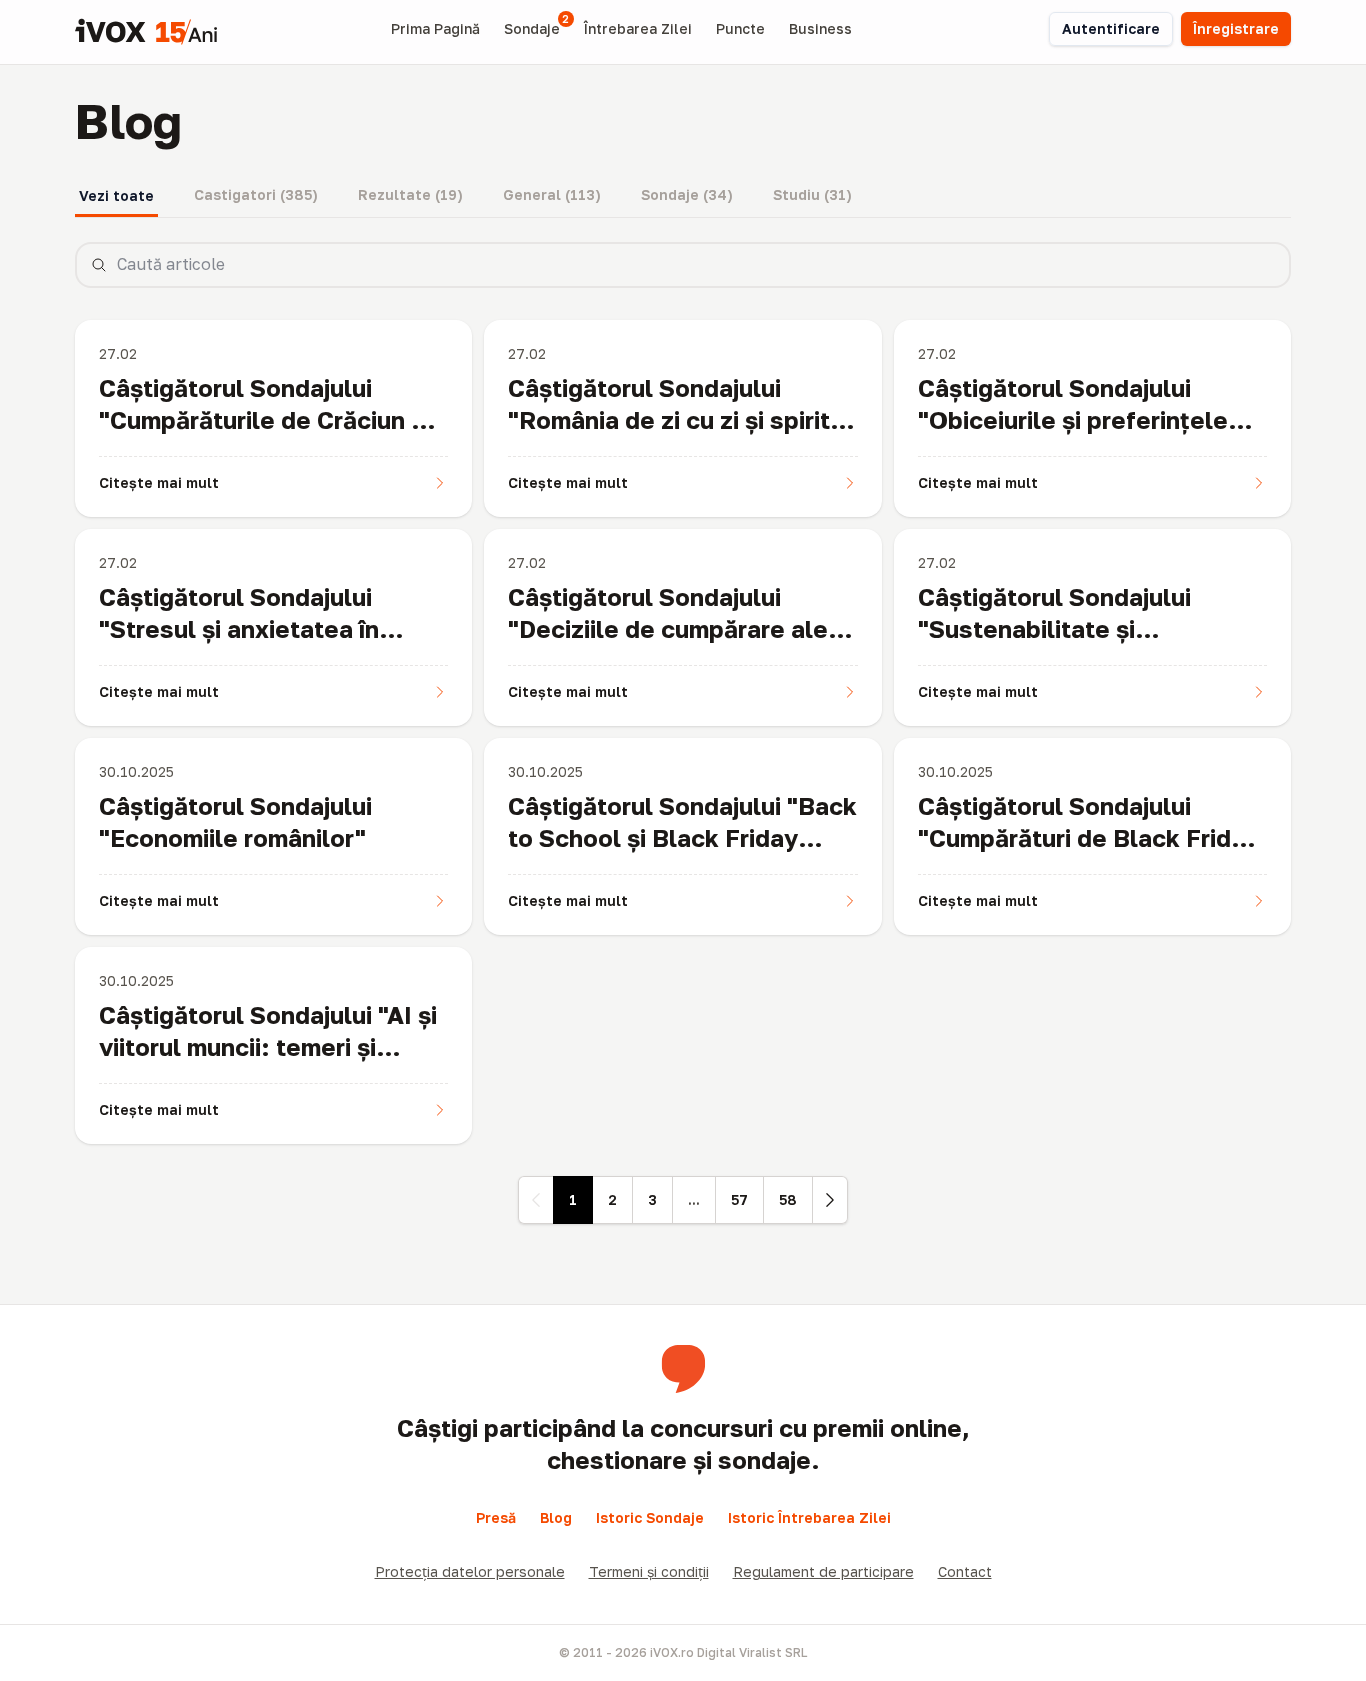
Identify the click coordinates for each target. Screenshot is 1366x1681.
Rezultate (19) (410, 194)
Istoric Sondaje (650, 1517)
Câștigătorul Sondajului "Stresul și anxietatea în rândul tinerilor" (239, 628)
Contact (965, 1571)
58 (788, 1199)
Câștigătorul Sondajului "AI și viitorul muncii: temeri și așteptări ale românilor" (268, 1046)
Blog (556, 1517)
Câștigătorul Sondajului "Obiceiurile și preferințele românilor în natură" (1073, 419)
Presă (496, 1517)
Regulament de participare (823, 1571)
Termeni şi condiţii (649, 1571)
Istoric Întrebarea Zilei (809, 1517)
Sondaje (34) (687, 194)
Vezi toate (116, 195)
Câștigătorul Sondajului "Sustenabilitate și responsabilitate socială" (1066, 628)
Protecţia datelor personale (470, 1571)
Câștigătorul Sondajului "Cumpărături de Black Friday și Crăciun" (1088, 837)
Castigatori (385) (256, 194)
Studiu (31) (812, 194)
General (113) (552, 194)
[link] (536, 1200)
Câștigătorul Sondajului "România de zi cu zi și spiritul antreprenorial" (680, 419)
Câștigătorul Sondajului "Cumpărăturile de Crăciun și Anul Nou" (264, 419)
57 (739, 1199)
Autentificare (1111, 28)
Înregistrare (1236, 28)
